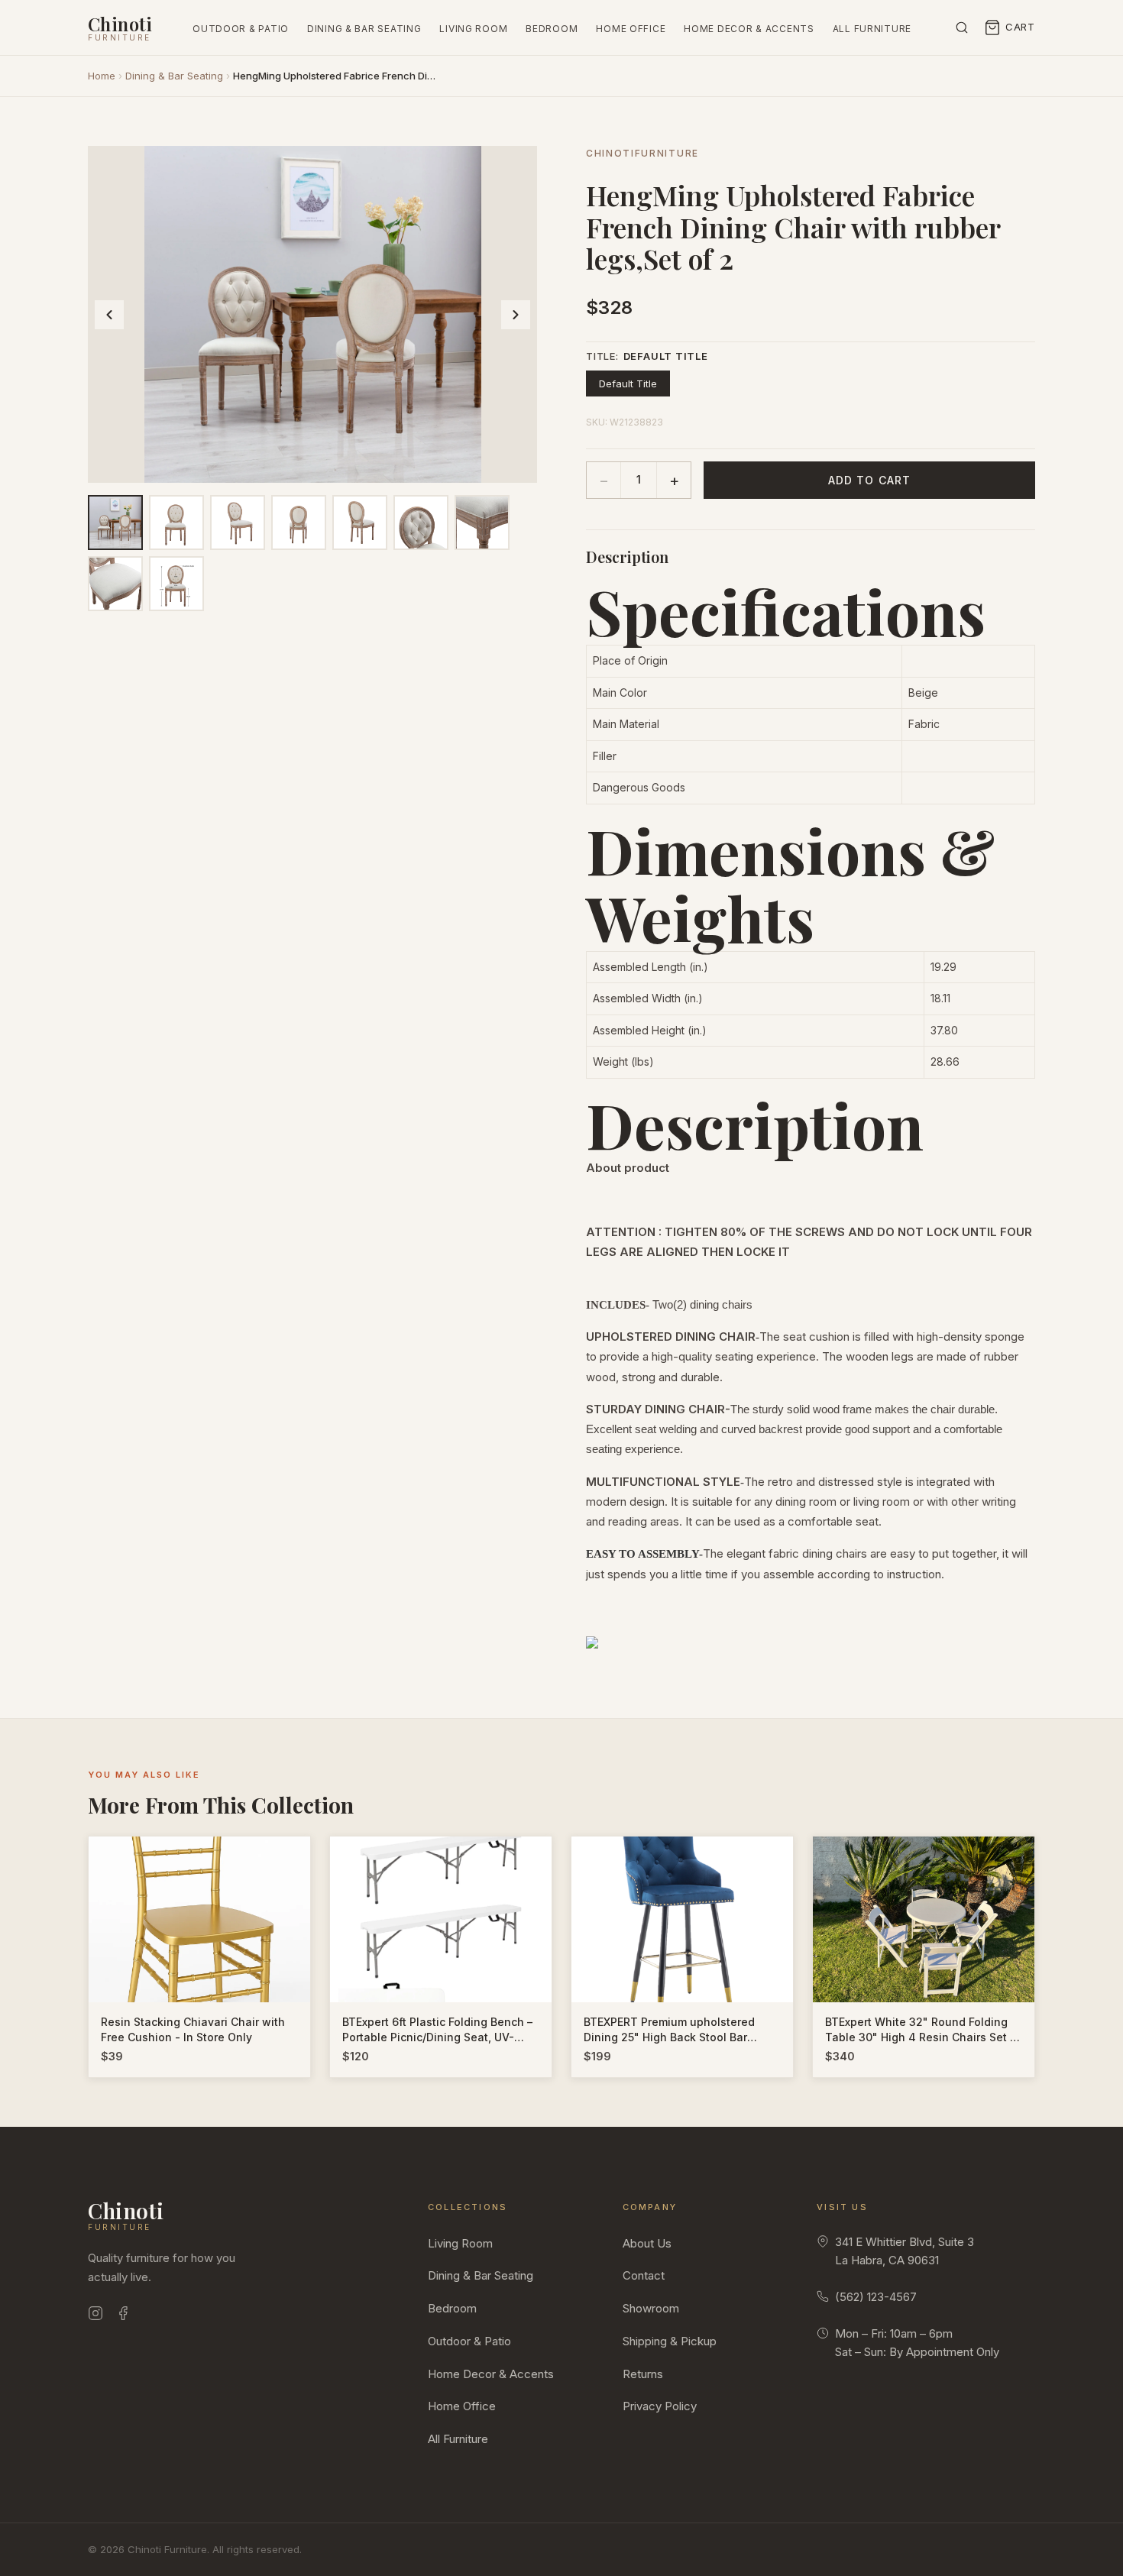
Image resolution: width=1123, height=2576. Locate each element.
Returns (643, 2374)
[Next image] (516, 315)
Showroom (651, 2308)
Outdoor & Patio (241, 29)
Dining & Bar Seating (364, 29)
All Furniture (872, 29)
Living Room (473, 29)
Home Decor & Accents (749, 29)
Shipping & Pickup (670, 2341)
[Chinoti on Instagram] (95, 2316)
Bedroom (552, 29)
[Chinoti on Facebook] (123, 2316)
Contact (644, 2275)
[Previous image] (109, 315)
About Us (647, 2243)
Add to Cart (869, 480)
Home (102, 76)
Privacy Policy (660, 2406)
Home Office (631, 29)
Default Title (628, 383)
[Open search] (962, 28)
